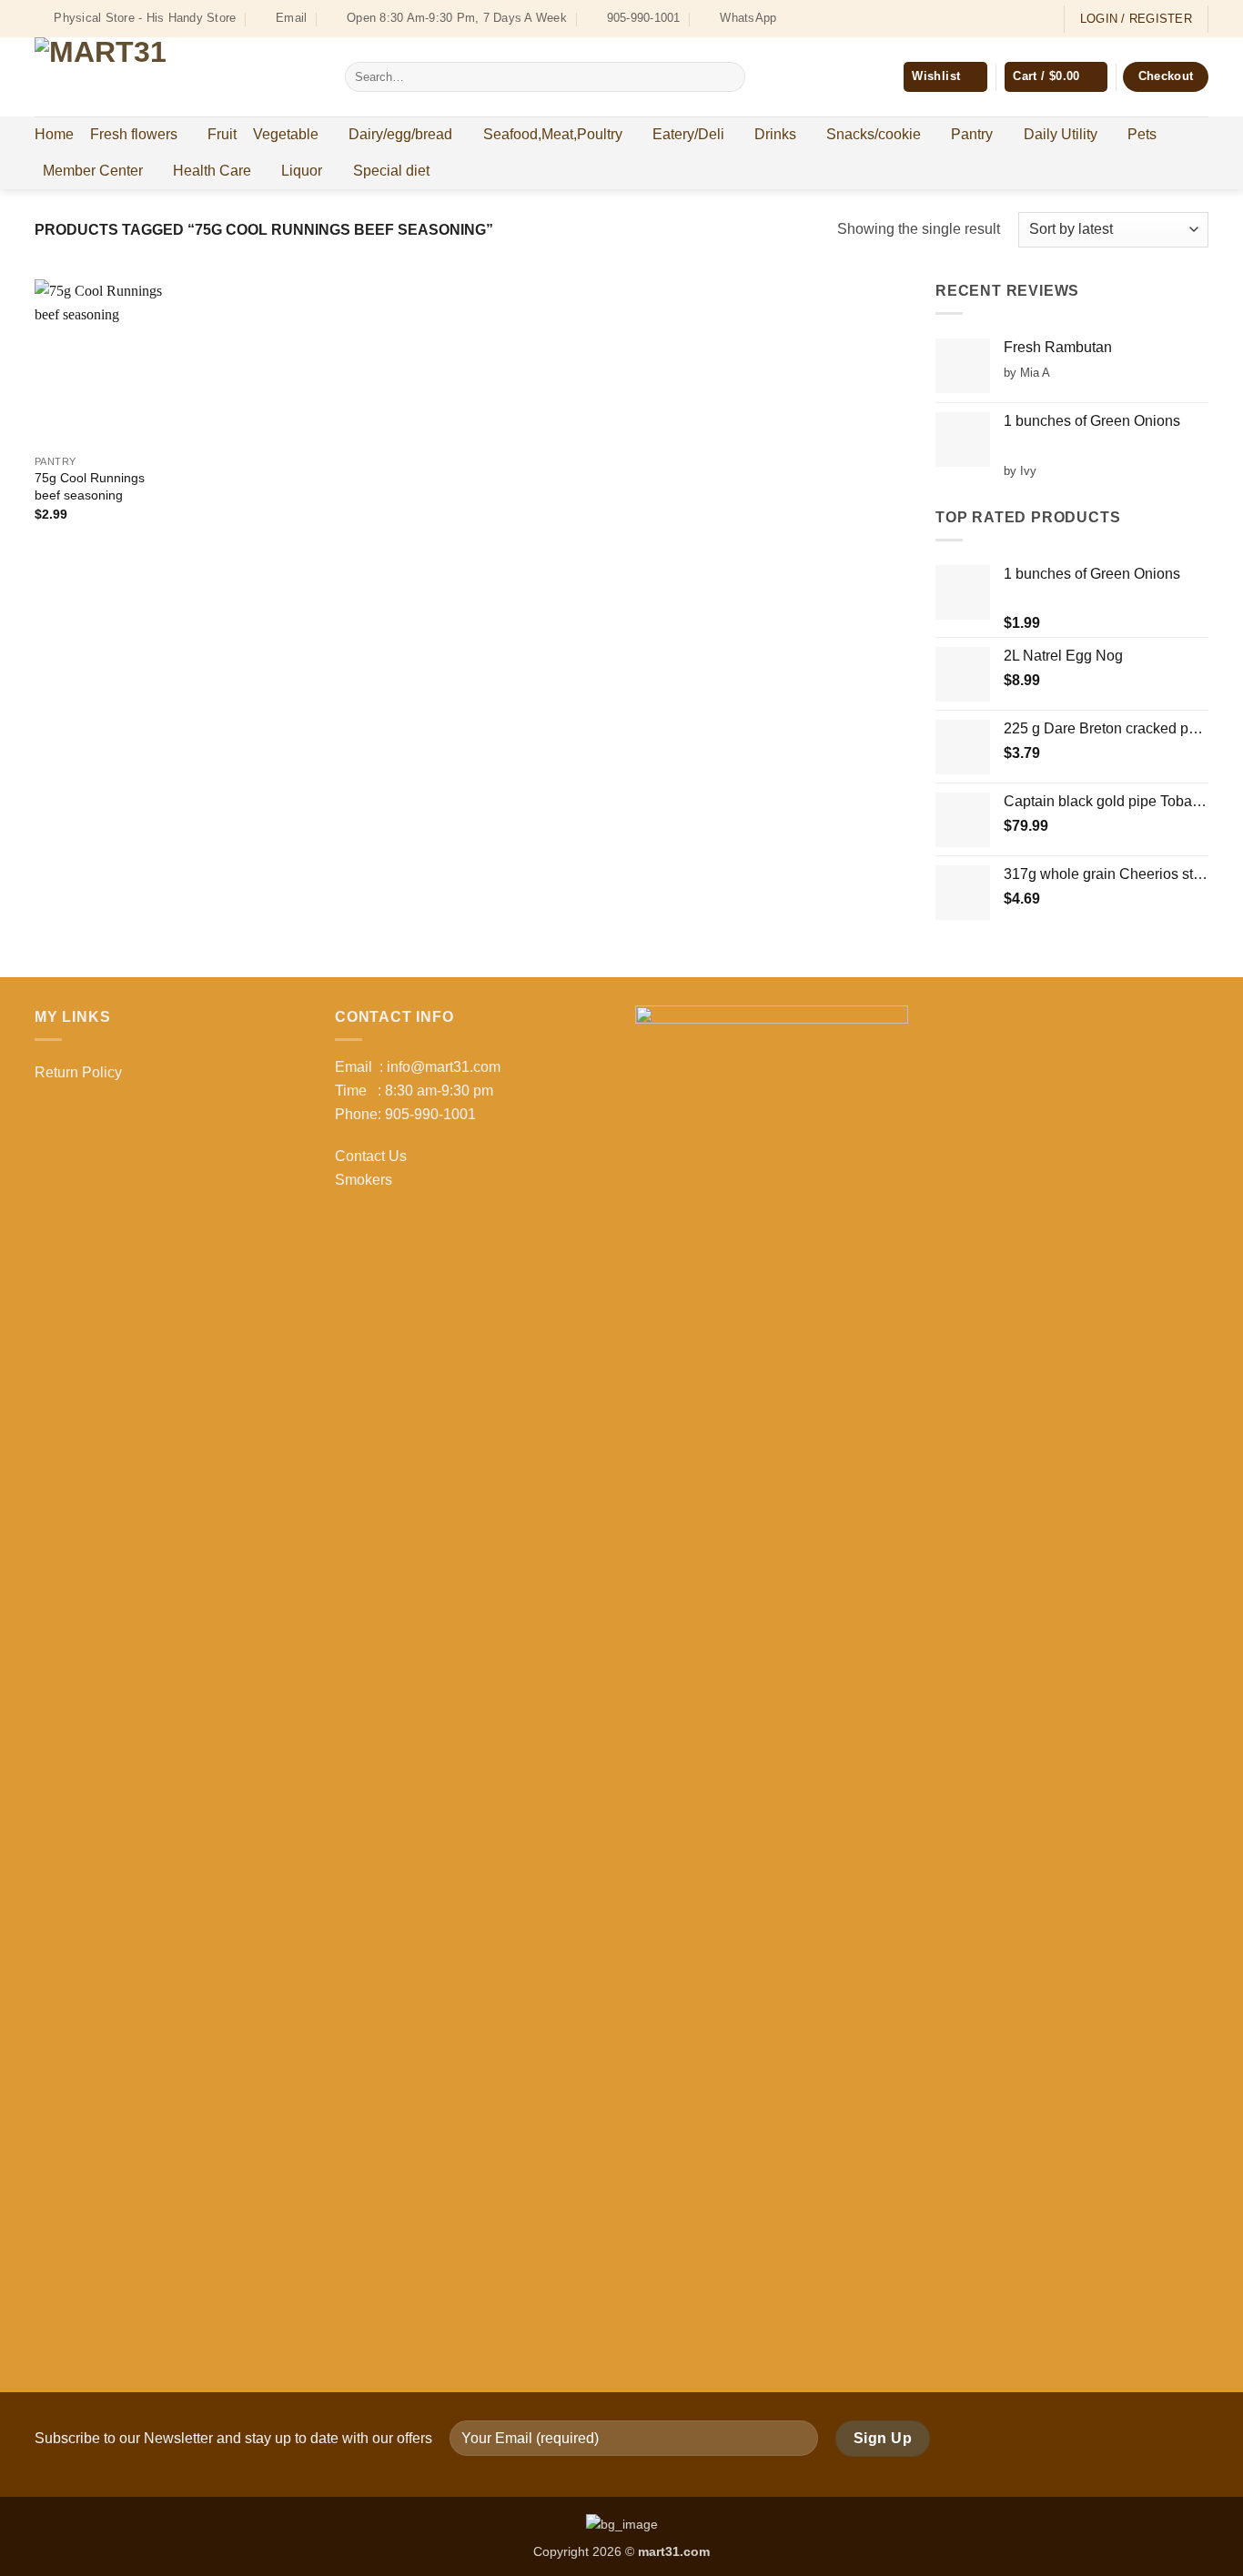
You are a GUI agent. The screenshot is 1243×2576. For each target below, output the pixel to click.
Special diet (391, 171)
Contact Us (371, 1156)
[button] (1056, 77)
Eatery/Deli (688, 134)
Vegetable (286, 134)
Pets (1142, 134)
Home (54, 134)
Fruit (222, 134)
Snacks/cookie (874, 134)
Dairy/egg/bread (400, 134)
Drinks (775, 134)
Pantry (972, 134)
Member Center (93, 171)
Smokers (364, 1180)
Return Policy (78, 1072)
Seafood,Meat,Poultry (553, 134)
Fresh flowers (134, 134)
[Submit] (728, 77)
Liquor (302, 171)
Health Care (212, 171)
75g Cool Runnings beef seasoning (90, 486)
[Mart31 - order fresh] (176, 77)
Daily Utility (1061, 134)
